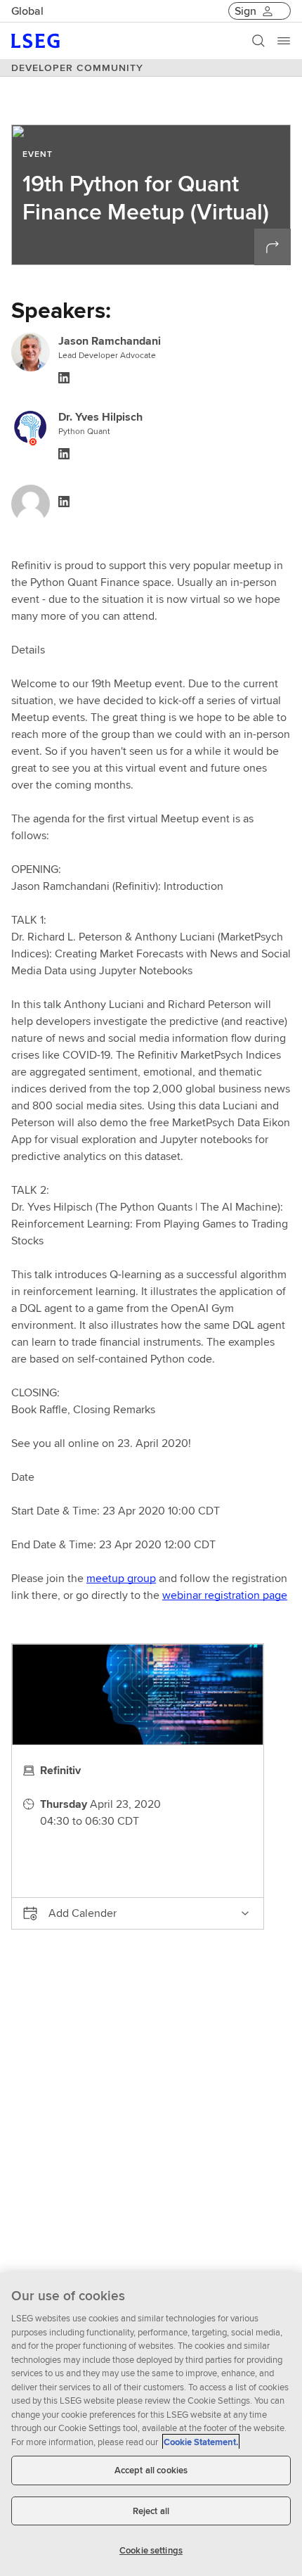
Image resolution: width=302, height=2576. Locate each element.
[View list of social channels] (273, 247)
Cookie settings (151, 2550)
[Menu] (284, 41)
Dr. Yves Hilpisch (100, 417)
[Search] (258, 41)
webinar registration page (225, 1595)
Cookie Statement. (201, 2442)
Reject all (151, 2511)
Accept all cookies (151, 2470)
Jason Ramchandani (110, 341)
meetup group (121, 1578)
